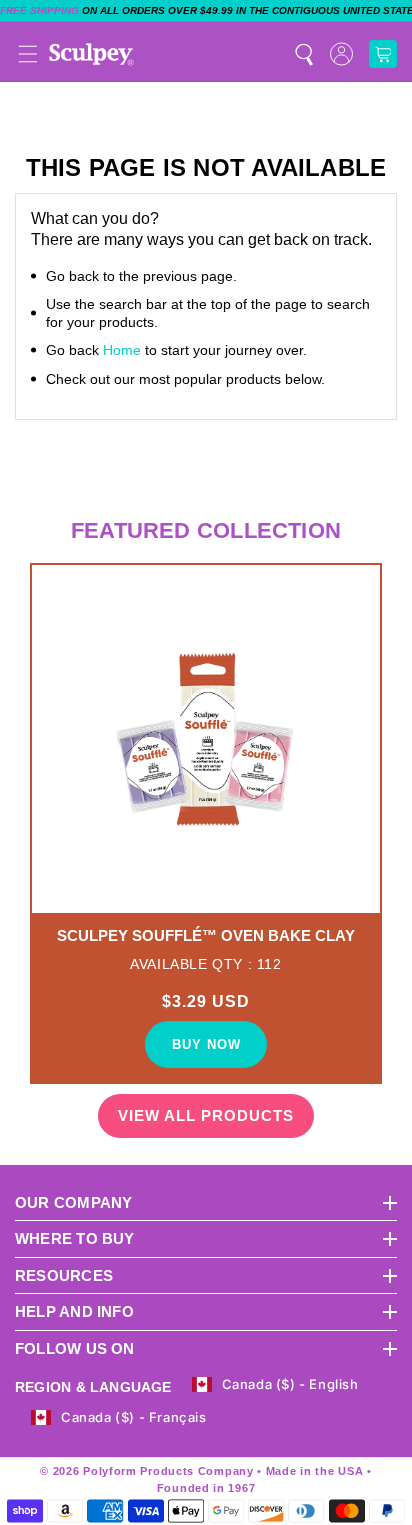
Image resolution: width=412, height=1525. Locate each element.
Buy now (206, 1044)
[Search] (304, 54)
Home (122, 350)
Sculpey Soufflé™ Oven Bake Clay (206, 935)
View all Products (206, 1115)
